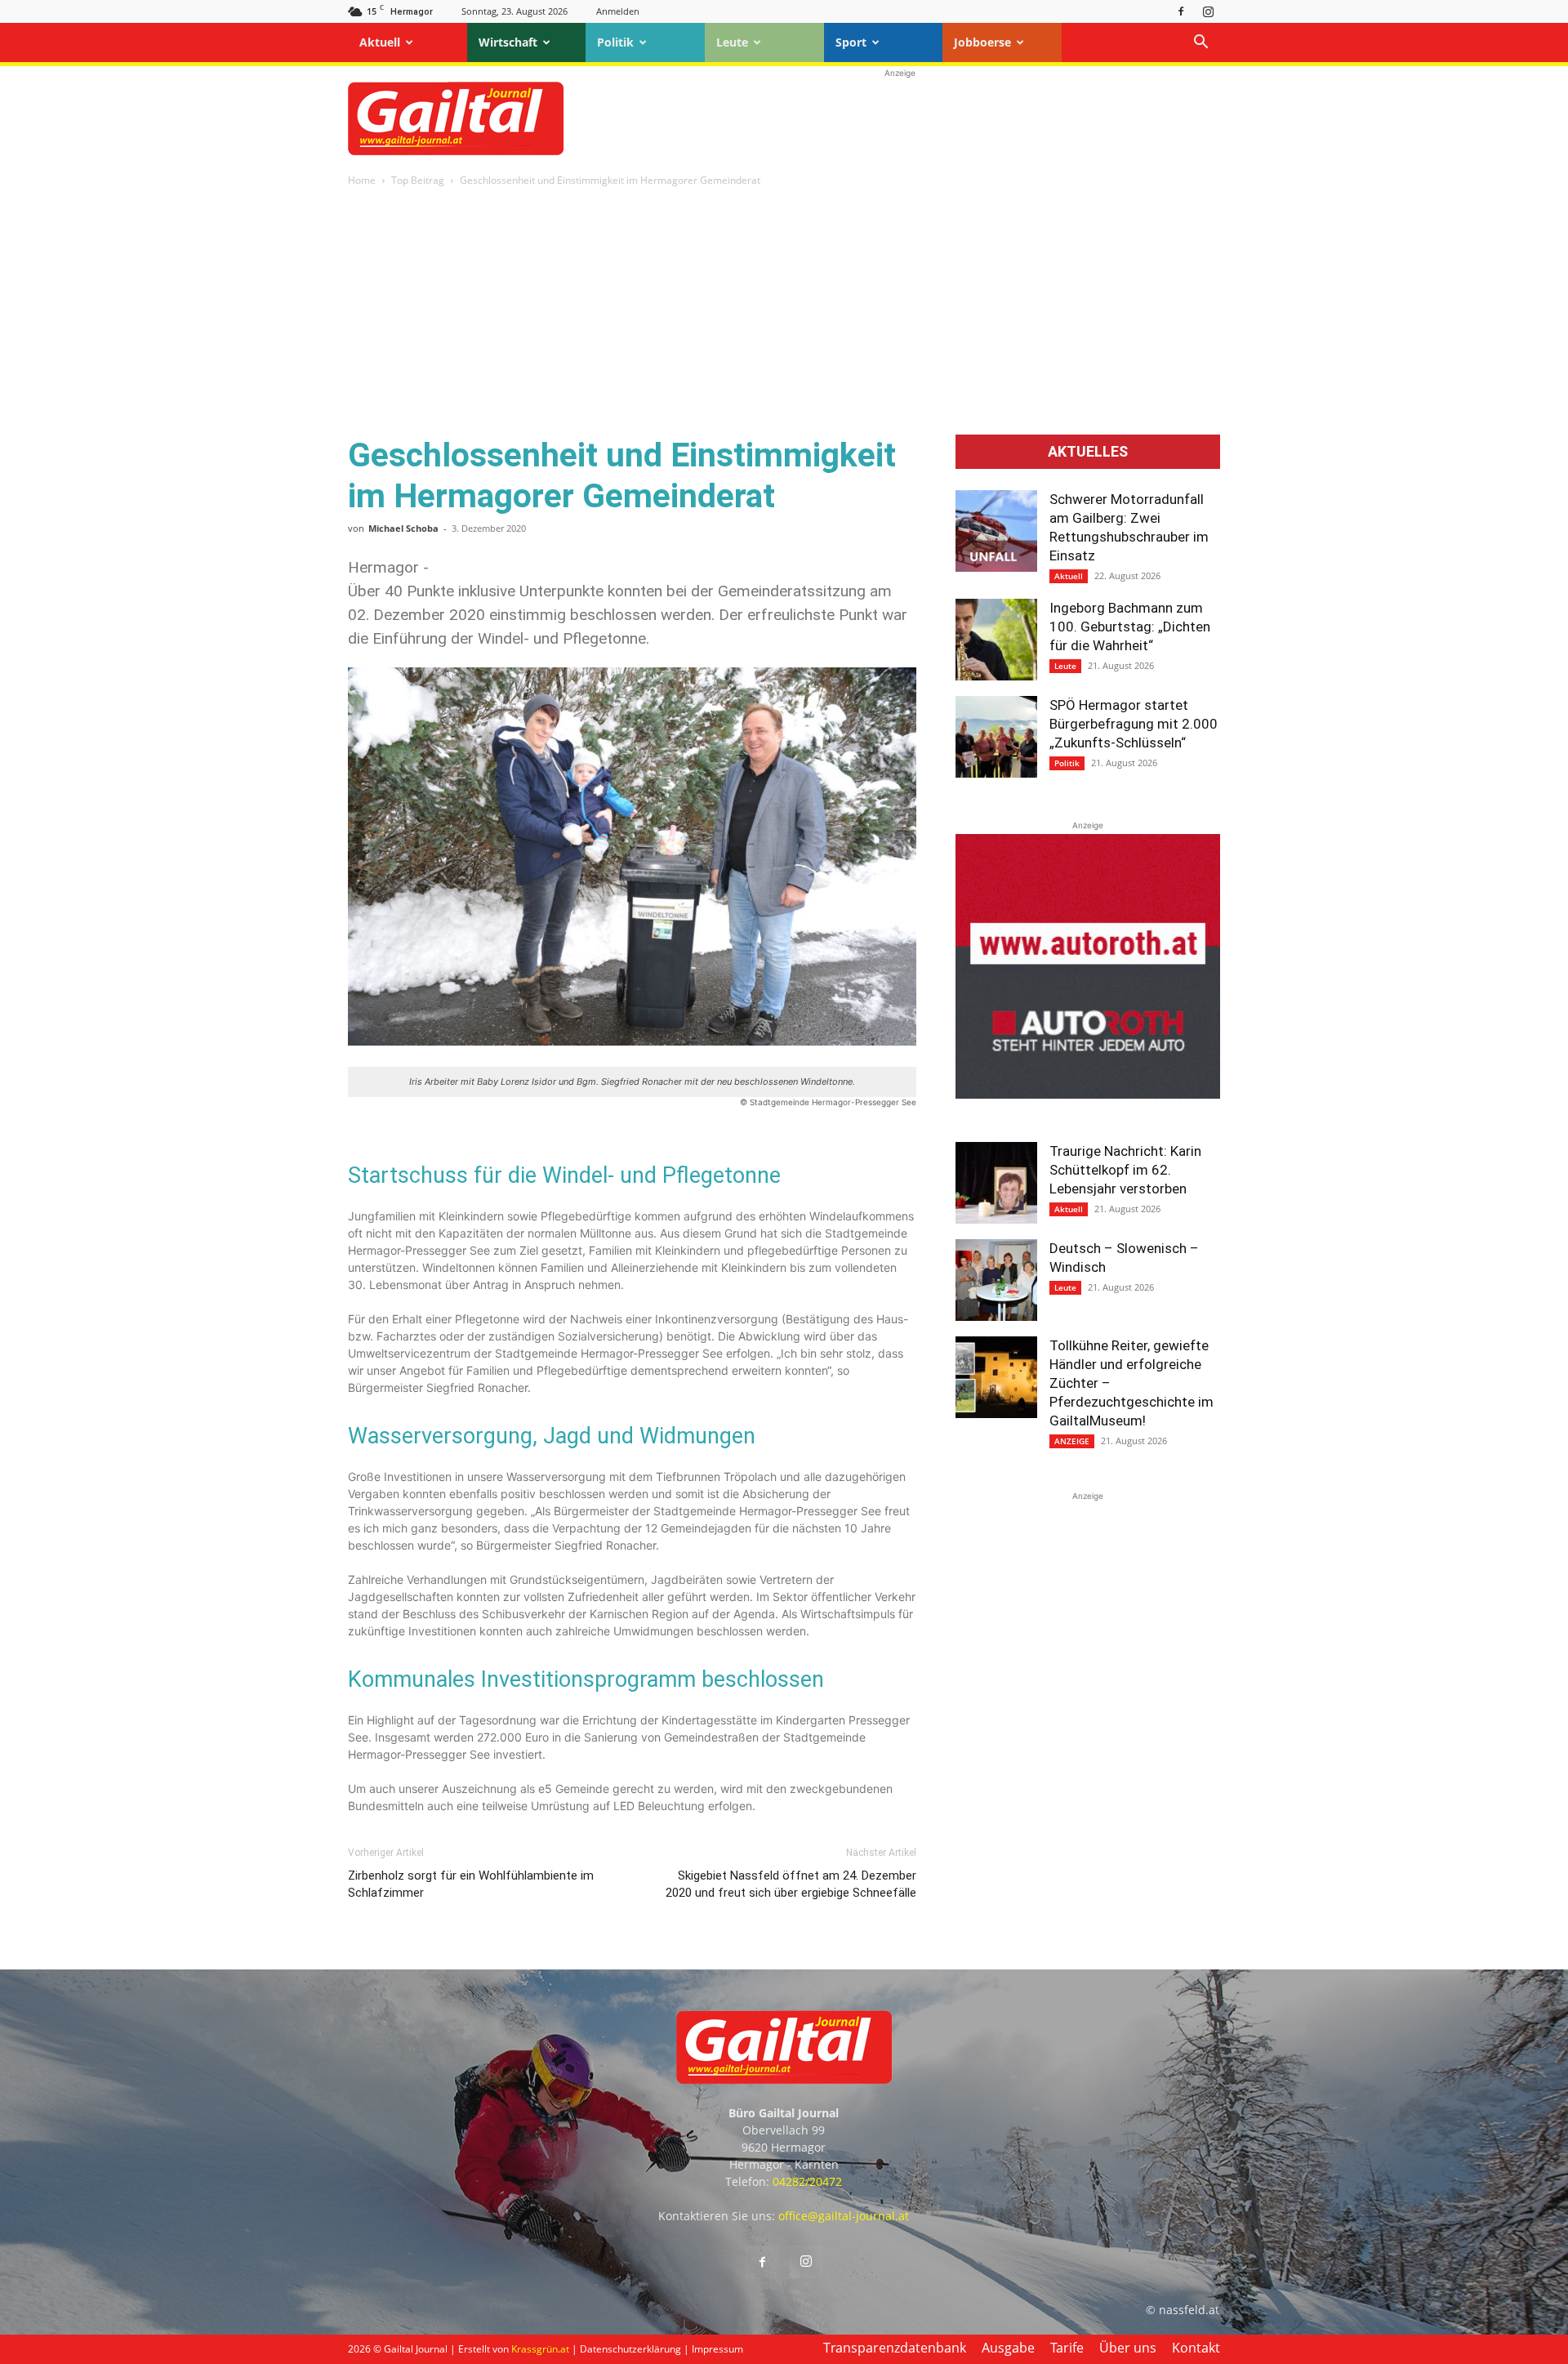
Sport (851, 42)
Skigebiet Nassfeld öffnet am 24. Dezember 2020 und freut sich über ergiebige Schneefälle (791, 1884)
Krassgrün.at (540, 2349)
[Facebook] (1181, 11)
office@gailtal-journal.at (844, 2216)
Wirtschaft (508, 42)
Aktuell (380, 42)
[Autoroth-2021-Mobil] (1088, 1094)
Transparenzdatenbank (895, 2348)
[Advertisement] (900, 118)
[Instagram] (1208, 11)
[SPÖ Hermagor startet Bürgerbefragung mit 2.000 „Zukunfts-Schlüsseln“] (996, 737)
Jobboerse (982, 42)
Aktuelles (1088, 452)
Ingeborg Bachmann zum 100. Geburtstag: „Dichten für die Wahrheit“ (1130, 627)
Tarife (1067, 2348)
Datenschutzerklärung (630, 2349)
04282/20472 (807, 2181)
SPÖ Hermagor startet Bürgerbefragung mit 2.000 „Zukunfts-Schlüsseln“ (1134, 724)
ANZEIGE (1072, 1441)
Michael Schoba (403, 528)
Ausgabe (1008, 2348)
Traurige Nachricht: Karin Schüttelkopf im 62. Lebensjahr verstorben (1125, 1170)
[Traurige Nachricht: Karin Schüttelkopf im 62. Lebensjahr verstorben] (996, 1183)
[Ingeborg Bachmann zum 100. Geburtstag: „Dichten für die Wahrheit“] (996, 640)
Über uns (1128, 2348)
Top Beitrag (418, 180)
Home (362, 180)
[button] (1200, 44)
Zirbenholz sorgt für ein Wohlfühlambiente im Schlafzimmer (471, 1884)
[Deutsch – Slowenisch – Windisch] (996, 1280)
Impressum (717, 2349)
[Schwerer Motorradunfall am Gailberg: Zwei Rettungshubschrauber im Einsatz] (996, 531)
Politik (615, 42)
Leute (732, 42)
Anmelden (618, 11)
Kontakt (1196, 2348)
